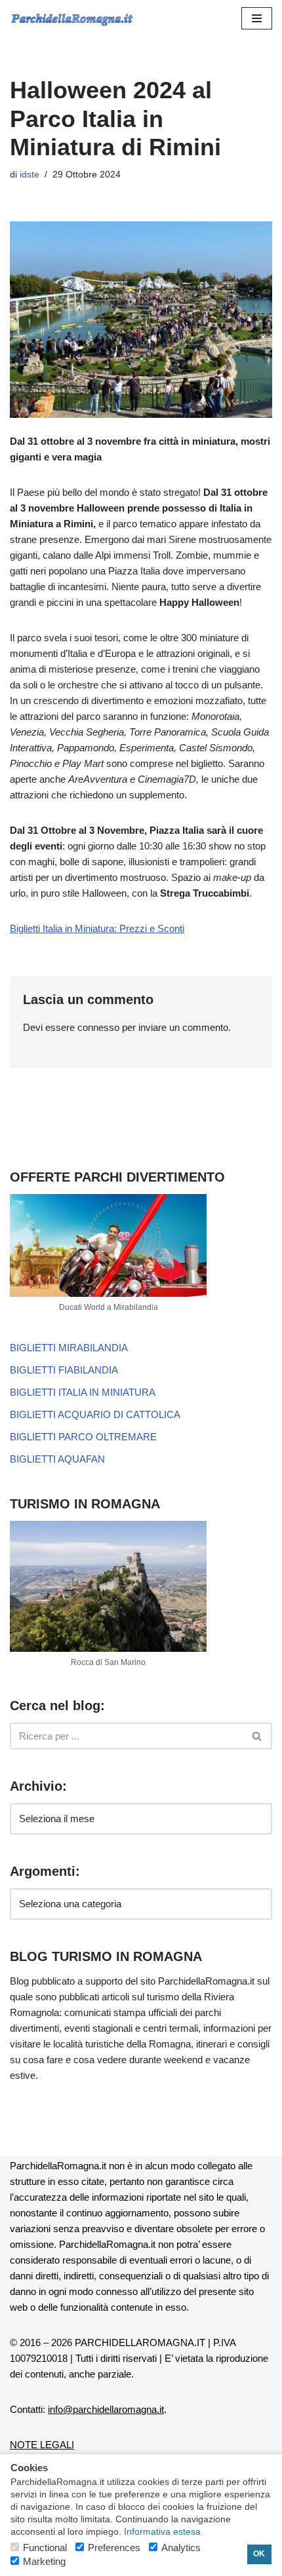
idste (30, 175)
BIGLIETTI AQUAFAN (57, 1459)
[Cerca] (257, 1736)
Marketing (44, 2561)
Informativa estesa (162, 2532)
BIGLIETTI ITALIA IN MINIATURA (83, 1392)
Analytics (181, 2548)
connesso (98, 1027)
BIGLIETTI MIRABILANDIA (69, 1348)
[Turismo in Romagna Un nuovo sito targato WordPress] (72, 18)
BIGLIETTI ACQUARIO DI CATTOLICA (95, 1414)
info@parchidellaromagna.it (106, 2409)
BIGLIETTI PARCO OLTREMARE (83, 1437)
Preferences (114, 2548)
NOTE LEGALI (42, 2445)
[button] (257, 18)
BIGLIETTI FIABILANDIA (64, 1370)
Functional (45, 2548)
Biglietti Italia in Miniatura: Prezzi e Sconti (97, 928)
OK (259, 2554)
